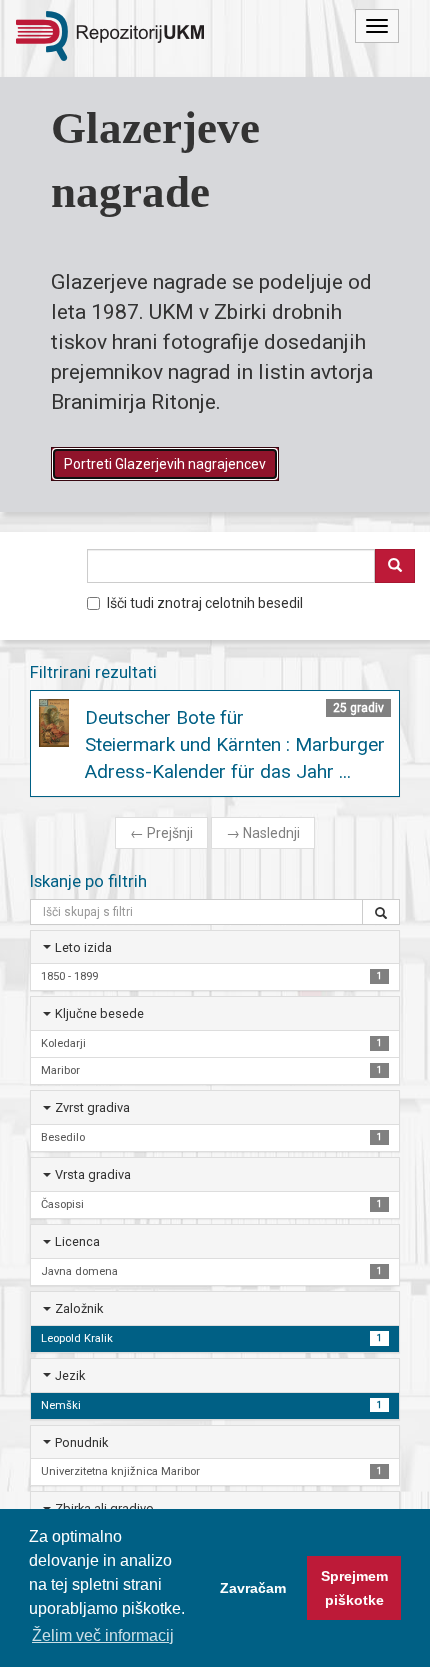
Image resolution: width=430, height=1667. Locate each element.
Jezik (70, 1375)
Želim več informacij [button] (103, 1635)
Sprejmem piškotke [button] (354, 1588)
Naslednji (263, 833)
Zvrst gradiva (92, 1107)
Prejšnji (161, 833)
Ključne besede (99, 1013)
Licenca (77, 1241)
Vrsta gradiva (93, 1174)
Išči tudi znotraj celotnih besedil (205, 603)
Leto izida (83, 947)
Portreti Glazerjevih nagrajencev (165, 464)
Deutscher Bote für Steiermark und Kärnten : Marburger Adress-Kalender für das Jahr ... (235, 744)
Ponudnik (81, 1442)
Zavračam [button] (253, 1588)
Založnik (79, 1308)
